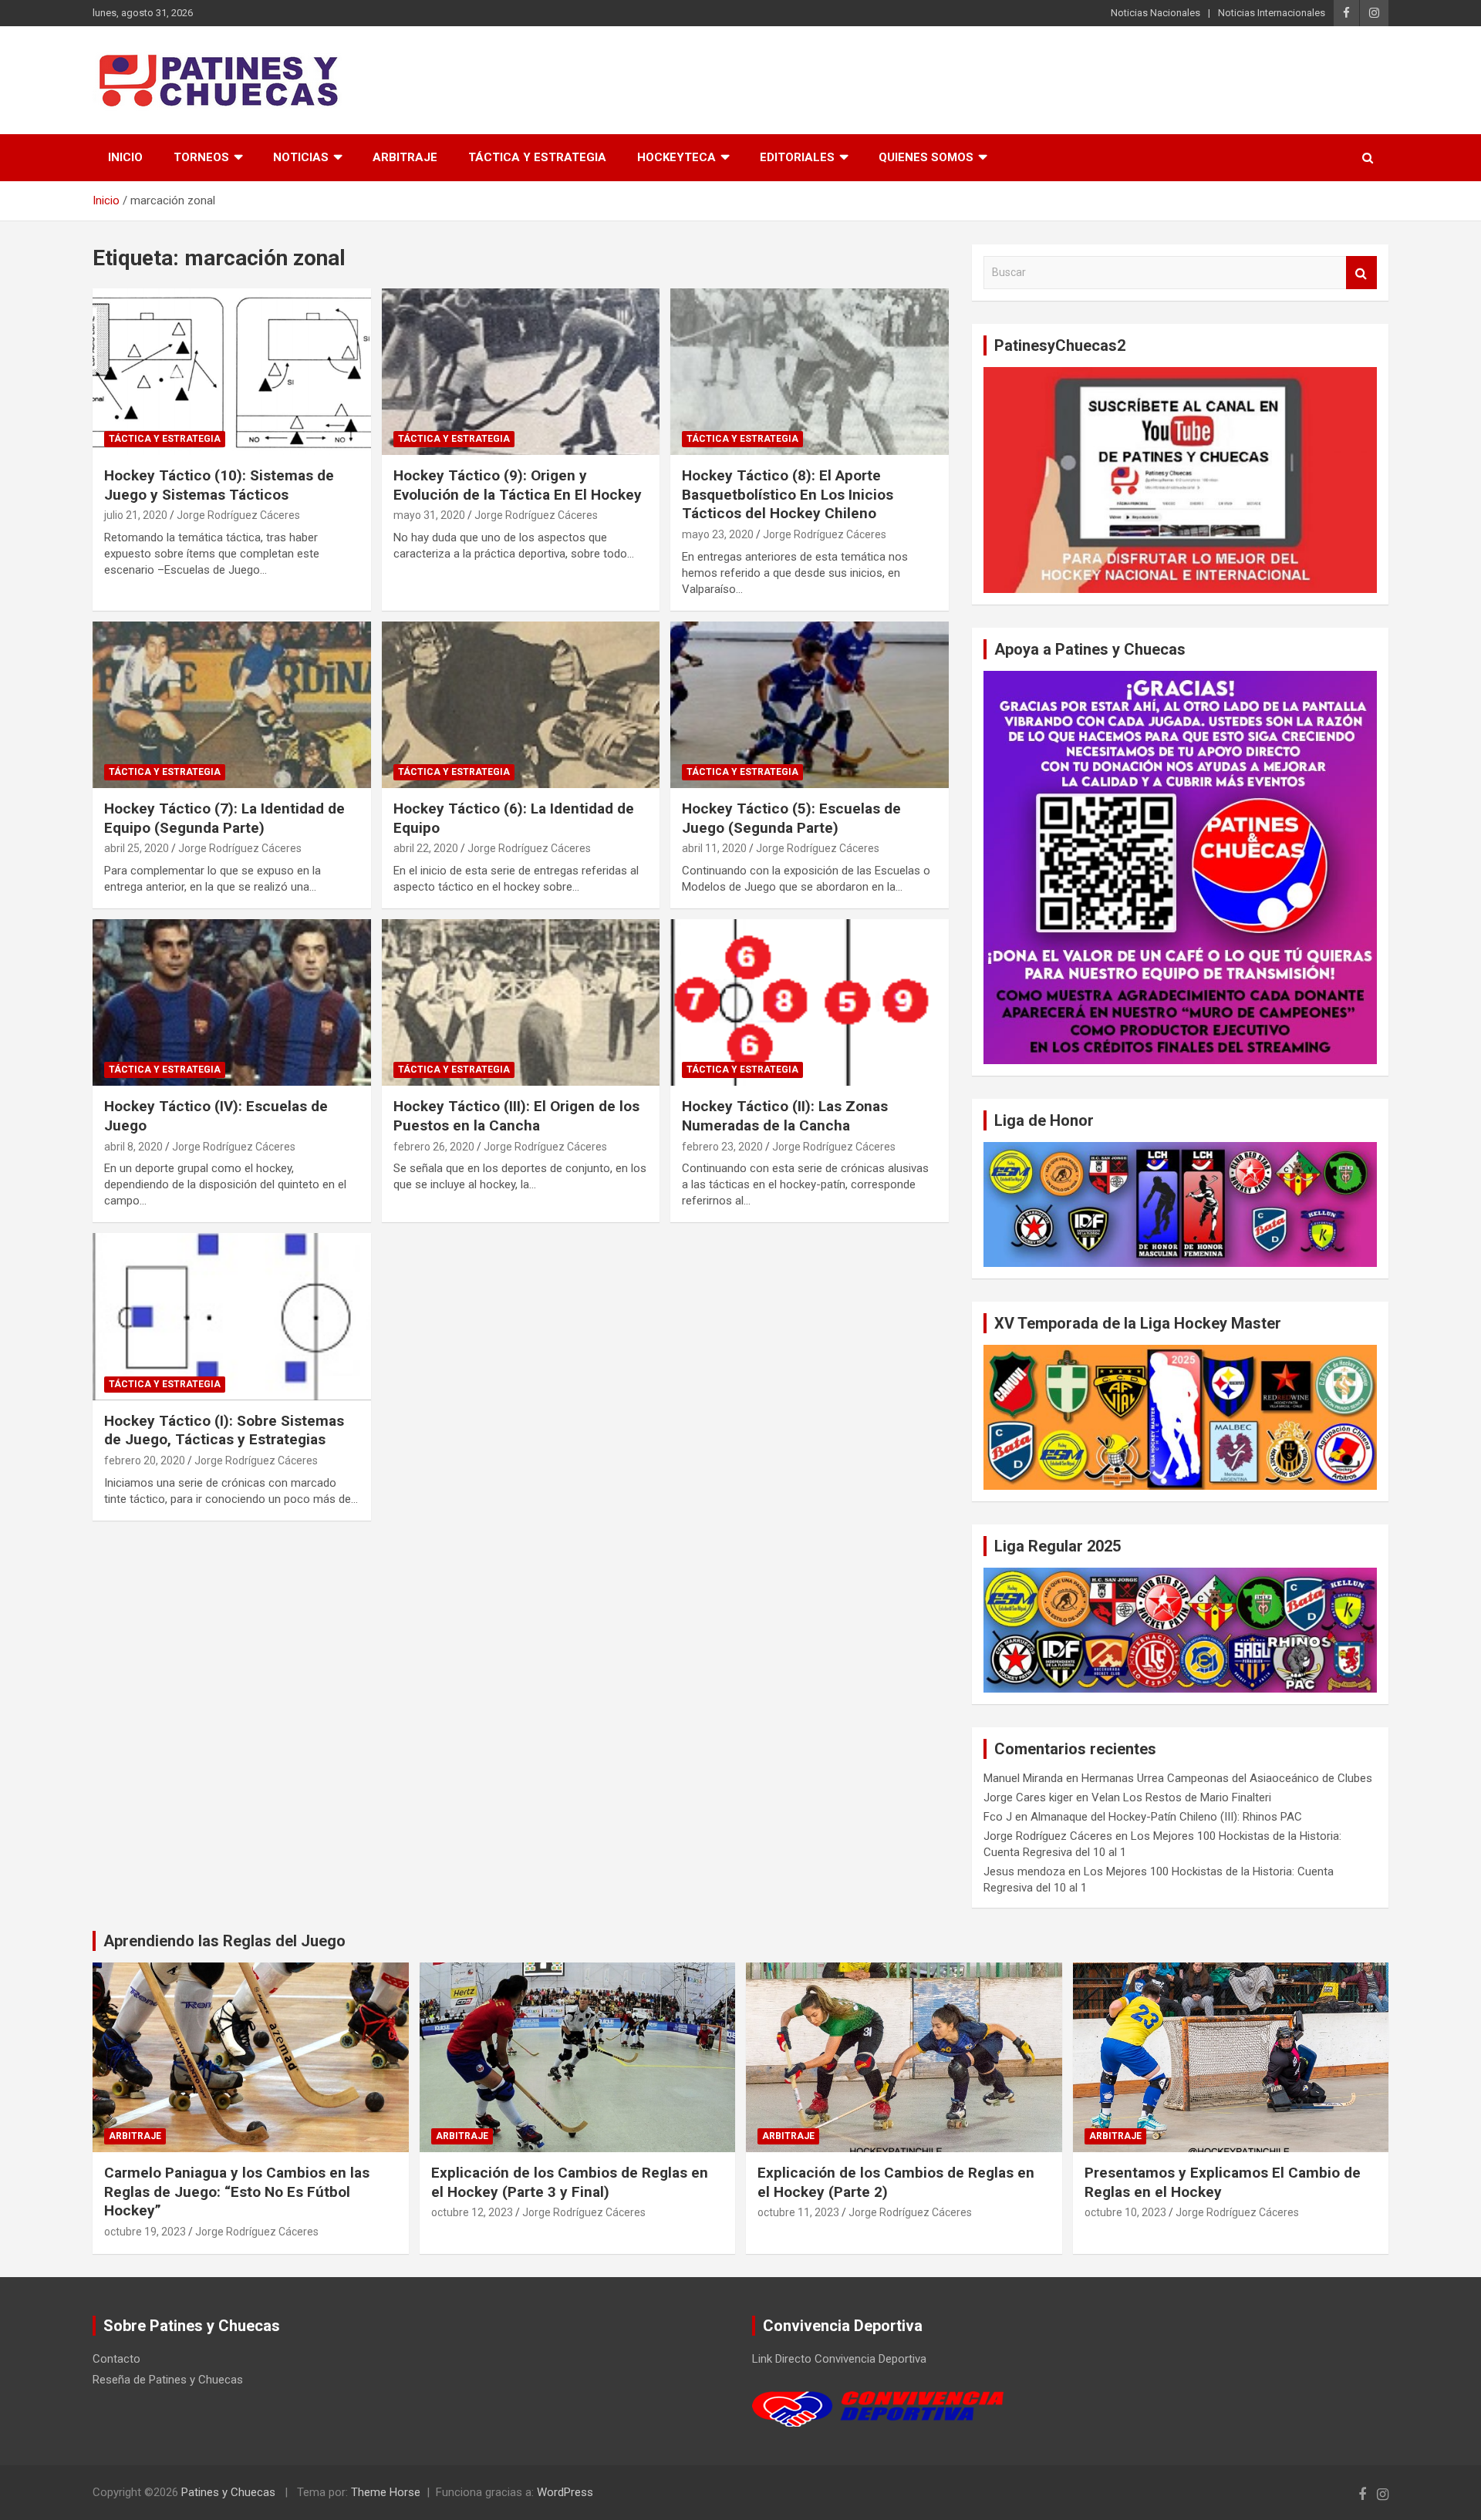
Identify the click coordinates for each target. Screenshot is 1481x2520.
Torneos (201, 157)
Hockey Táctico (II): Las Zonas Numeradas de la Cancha (785, 1116)
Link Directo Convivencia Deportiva (839, 2359)
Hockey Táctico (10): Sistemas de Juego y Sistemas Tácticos (219, 485)
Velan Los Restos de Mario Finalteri (1181, 1797)
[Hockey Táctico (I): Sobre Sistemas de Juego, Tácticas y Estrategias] (232, 1317)
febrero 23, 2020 (722, 1147)
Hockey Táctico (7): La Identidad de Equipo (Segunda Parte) (224, 818)
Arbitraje (405, 157)
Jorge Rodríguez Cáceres (238, 515)
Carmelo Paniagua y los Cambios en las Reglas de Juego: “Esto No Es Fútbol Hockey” (237, 2192)
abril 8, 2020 (133, 1147)
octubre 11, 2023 (798, 2212)
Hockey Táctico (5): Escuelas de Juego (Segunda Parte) (791, 818)
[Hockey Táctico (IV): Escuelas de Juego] (232, 1002)
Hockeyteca (676, 157)
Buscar (1361, 273)
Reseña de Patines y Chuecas (168, 2380)
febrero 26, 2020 (434, 1147)
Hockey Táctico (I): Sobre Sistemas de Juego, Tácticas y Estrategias (224, 1430)
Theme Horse (386, 2492)
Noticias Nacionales (1155, 13)
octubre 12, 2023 (472, 2212)
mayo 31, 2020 (429, 515)
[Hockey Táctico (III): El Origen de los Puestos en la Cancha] (521, 1002)
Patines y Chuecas (228, 2492)
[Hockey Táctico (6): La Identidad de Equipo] (521, 705)
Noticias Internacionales (1272, 13)
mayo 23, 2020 (718, 534)
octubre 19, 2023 (145, 2232)
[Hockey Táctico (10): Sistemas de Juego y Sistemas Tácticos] (232, 372)
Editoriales (797, 157)
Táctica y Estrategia (537, 157)
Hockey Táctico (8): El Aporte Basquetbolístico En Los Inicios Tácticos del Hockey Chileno (788, 494)
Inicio (125, 157)
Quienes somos (926, 157)
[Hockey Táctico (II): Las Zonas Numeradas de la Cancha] (810, 1002)
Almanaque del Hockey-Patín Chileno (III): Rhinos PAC (1166, 1817)
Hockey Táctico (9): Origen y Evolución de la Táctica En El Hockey (518, 485)
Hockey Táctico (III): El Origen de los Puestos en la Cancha (516, 1116)
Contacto (116, 2359)
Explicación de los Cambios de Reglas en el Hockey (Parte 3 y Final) (570, 2182)
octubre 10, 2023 (1125, 2212)
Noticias (301, 157)
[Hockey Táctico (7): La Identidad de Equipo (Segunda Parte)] (232, 705)
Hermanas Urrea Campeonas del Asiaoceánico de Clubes (1227, 1778)
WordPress (565, 2492)
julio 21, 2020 (136, 515)
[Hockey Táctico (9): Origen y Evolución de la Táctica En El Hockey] (521, 372)
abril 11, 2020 (714, 848)
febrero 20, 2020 (145, 1460)
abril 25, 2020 (137, 848)
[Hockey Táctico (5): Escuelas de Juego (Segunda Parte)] (810, 705)
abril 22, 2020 (426, 848)
